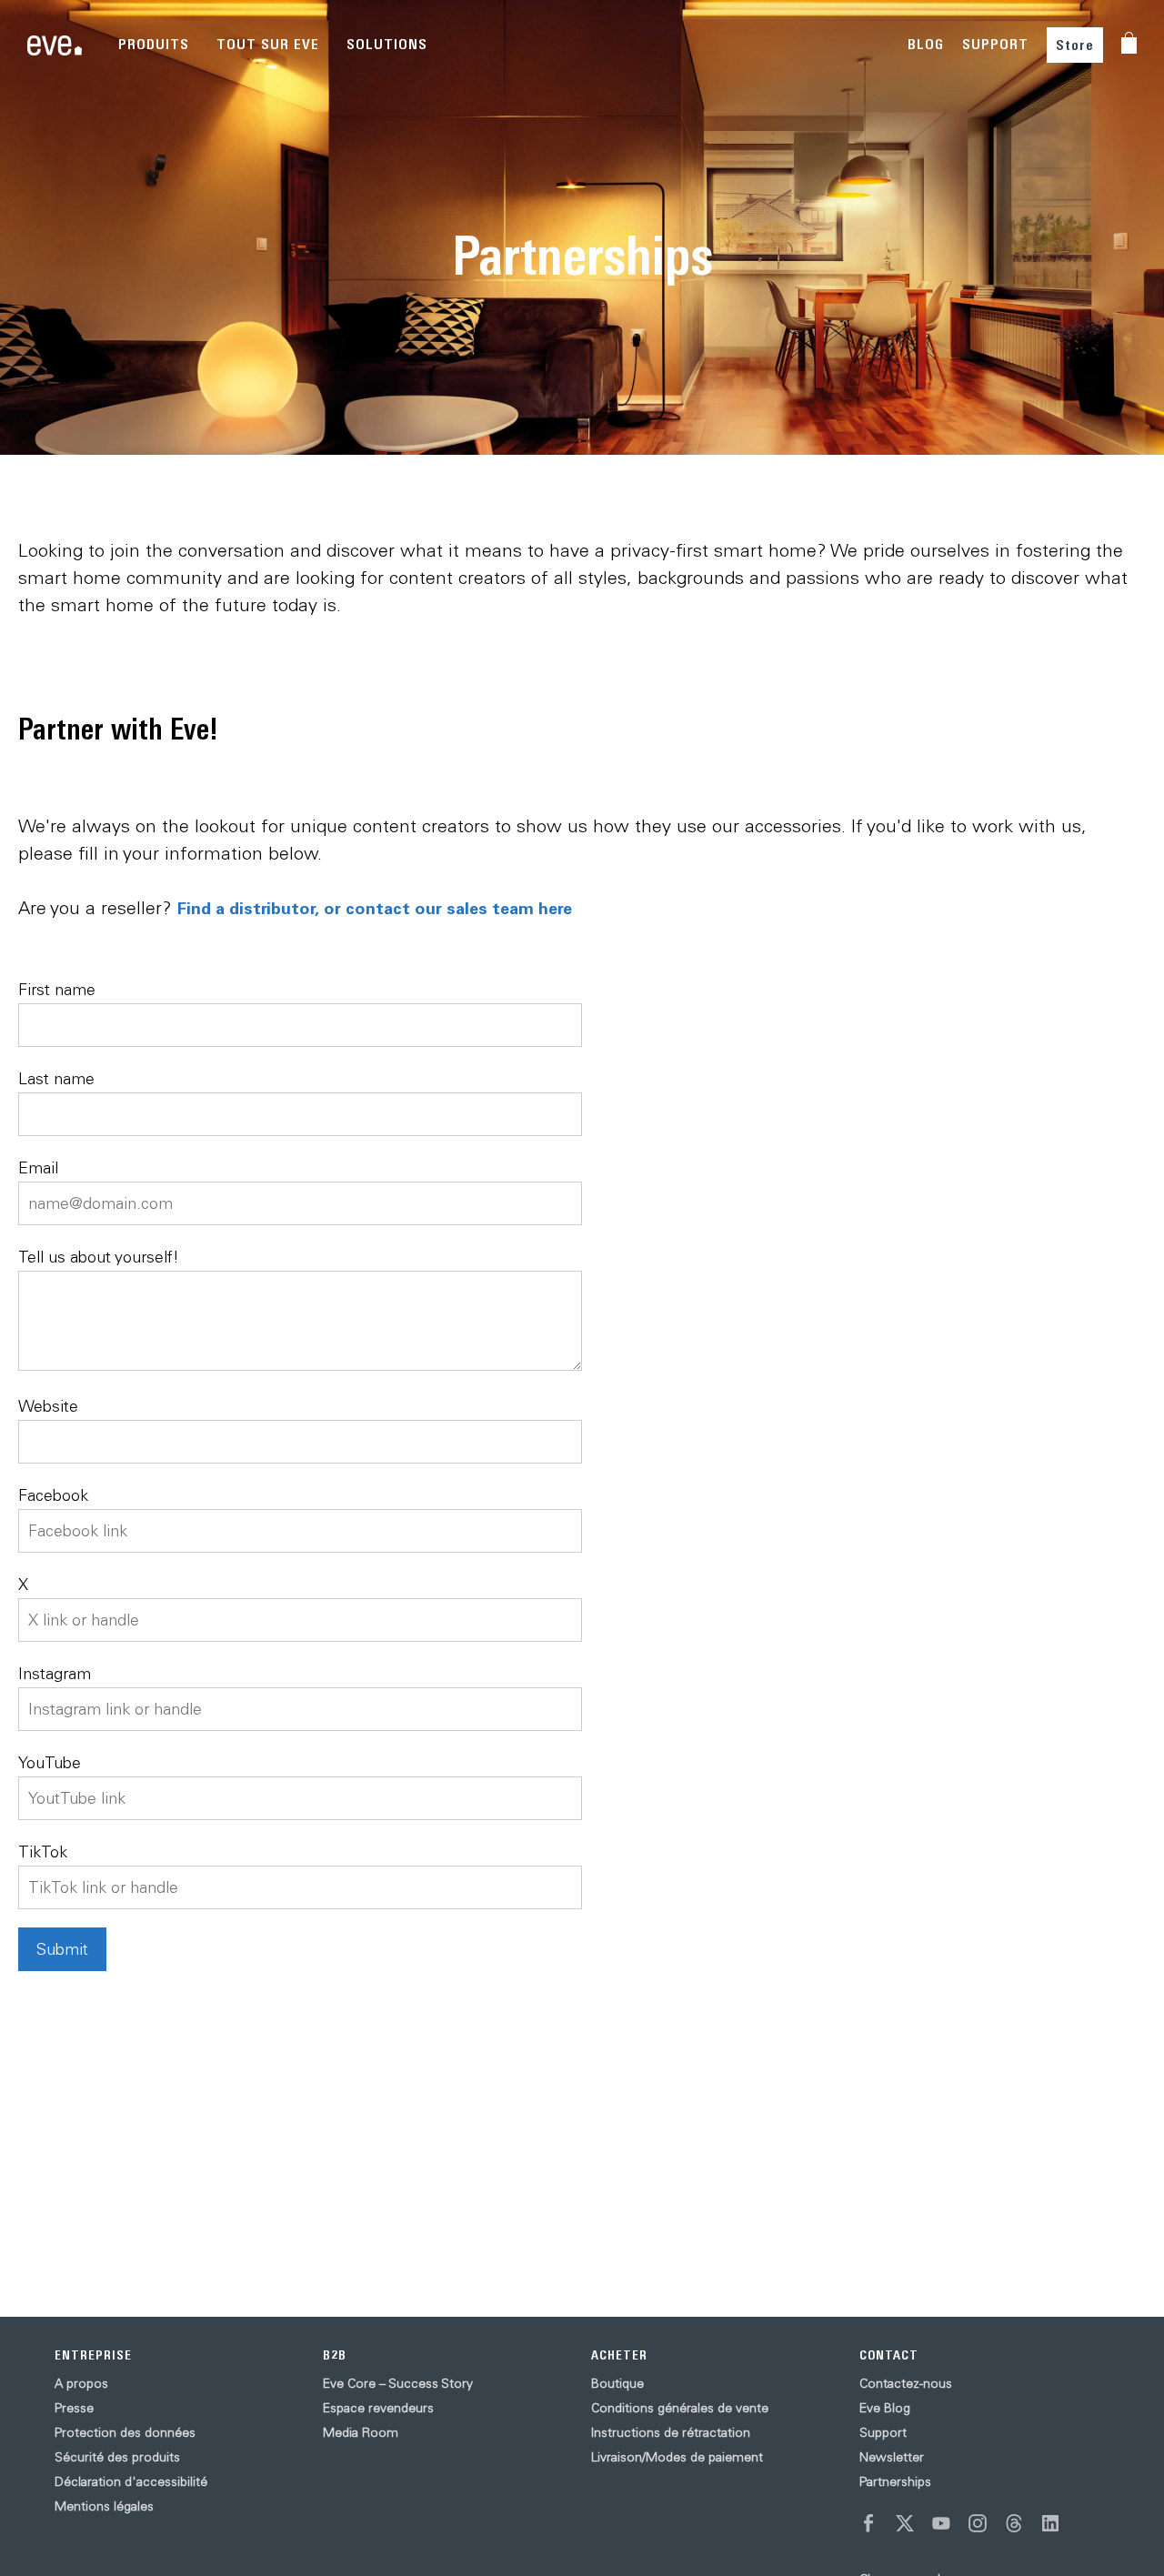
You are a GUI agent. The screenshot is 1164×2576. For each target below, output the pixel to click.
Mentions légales (104, 2506)
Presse (74, 2408)
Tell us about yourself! (99, 1257)
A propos (81, 2383)
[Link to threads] (1014, 2523)
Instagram (55, 1673)
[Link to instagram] (978, 2523)
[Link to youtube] (941, 2523)
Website (48, 1406)
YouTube (50, 1762)
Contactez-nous (906, 2383)
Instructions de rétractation (671, 2432)
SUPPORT (995, 44)
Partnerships (895, 2481)
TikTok (43, 1851)
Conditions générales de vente (680, 2408)
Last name (56, 1078)
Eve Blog (885, 2408)
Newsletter (892, 2457)
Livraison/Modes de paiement (677, 2457)
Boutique (617, 2383)
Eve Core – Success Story (398, 2383)
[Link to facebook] (868, 2523)
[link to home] (55, 45)
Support (883, 2432)
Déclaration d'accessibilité (131, 2481)
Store (1075, 45)
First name (57, 989)
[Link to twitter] (905, 2523)
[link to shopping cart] (1129, 43)
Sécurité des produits (117, 2457)
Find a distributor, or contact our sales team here (375, 908)
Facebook (53, 1495)
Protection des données (125, 2432)
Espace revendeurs (378, 2408)
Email (38, 1167)
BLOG (926, 44)
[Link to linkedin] (1050, 2523)
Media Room (361, 2432)
